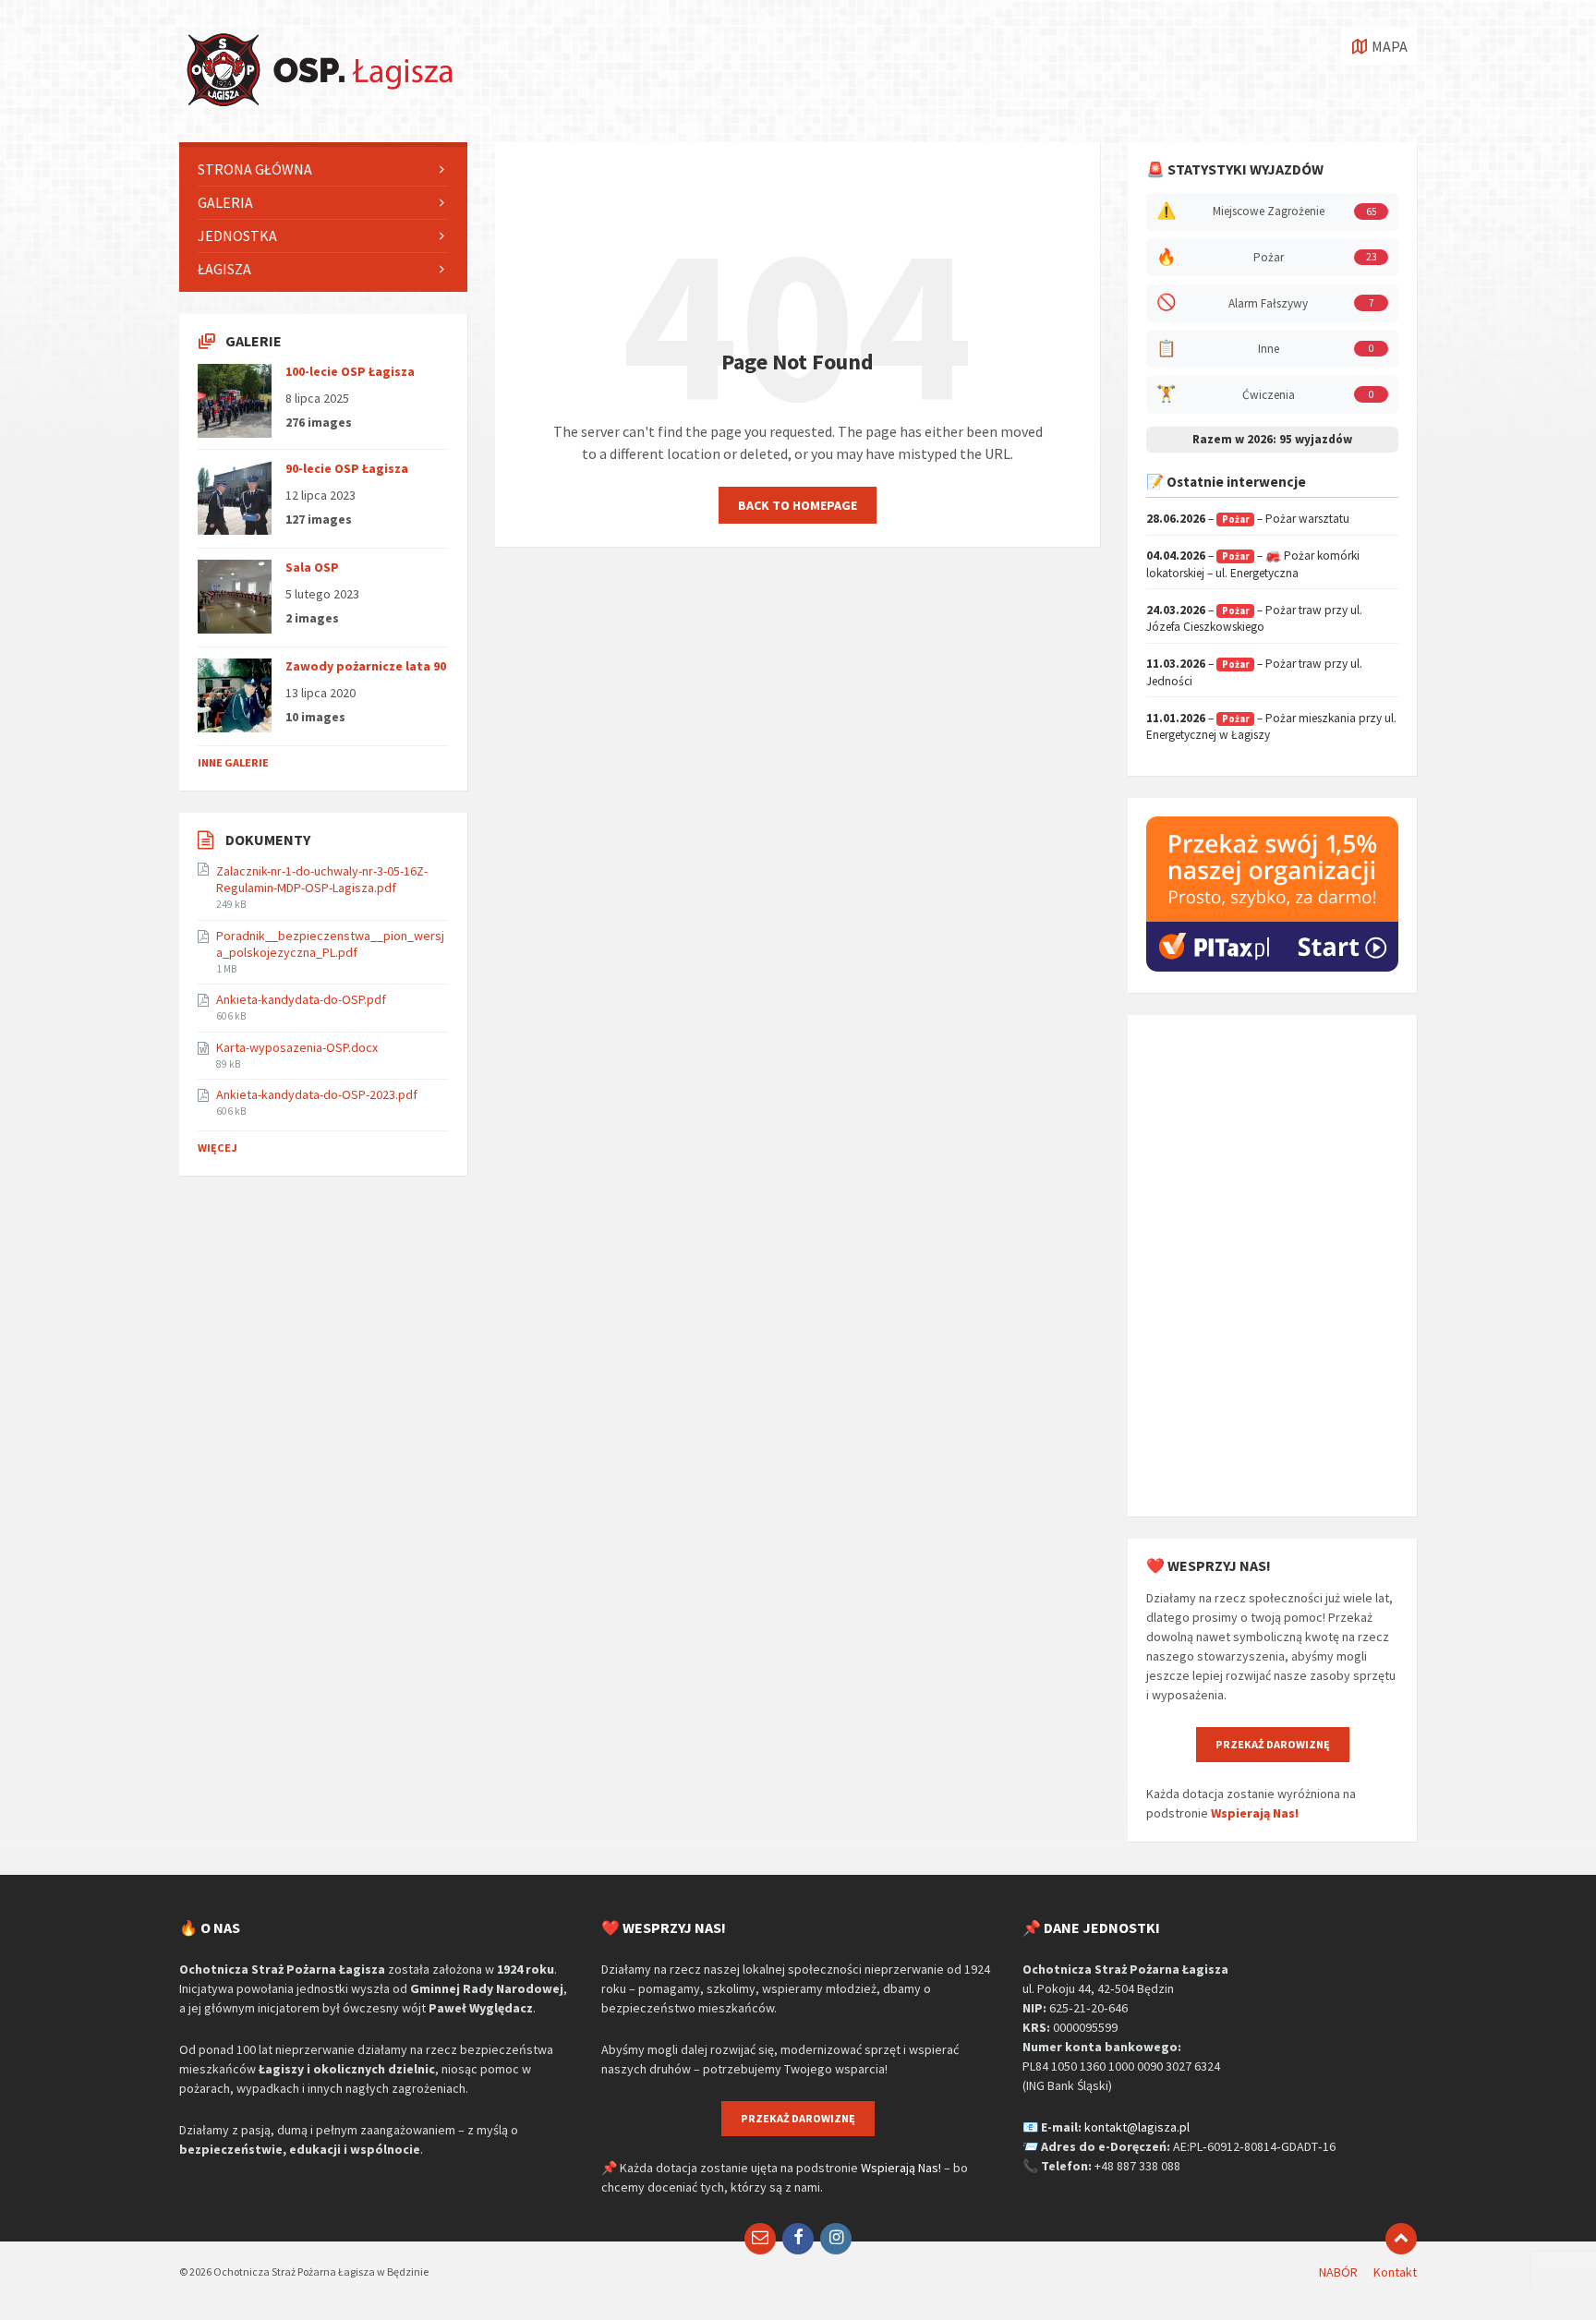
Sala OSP (312, 567)
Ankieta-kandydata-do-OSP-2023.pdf (317, 1094)
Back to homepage (798, 505)
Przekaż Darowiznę (1273, 1744)
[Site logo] (318, 106)
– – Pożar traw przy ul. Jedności (1254, 672)
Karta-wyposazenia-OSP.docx (297, 1047)
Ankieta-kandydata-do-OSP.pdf (301, 999)
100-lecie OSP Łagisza (350, 371)
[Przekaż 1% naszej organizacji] (1272, 967)
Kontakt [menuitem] (1395, 2272)
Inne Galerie (233, 762)
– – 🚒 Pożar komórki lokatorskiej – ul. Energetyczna (1253, 564)
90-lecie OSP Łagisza (347, 468)
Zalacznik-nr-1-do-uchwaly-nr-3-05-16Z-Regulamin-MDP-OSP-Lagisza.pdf (322, 879)
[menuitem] (323, 169)
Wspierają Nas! (1255, 1813)
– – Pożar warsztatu (1248, 519)
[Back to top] (1401, 2239)
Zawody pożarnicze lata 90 (366, 666)
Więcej (218, 1148)
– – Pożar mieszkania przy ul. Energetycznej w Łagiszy (1271, 727)
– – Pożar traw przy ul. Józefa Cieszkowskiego (1254, 619)
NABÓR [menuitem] (1338, 2272)
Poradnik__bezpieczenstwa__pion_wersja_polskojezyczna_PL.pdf (330, 944)
